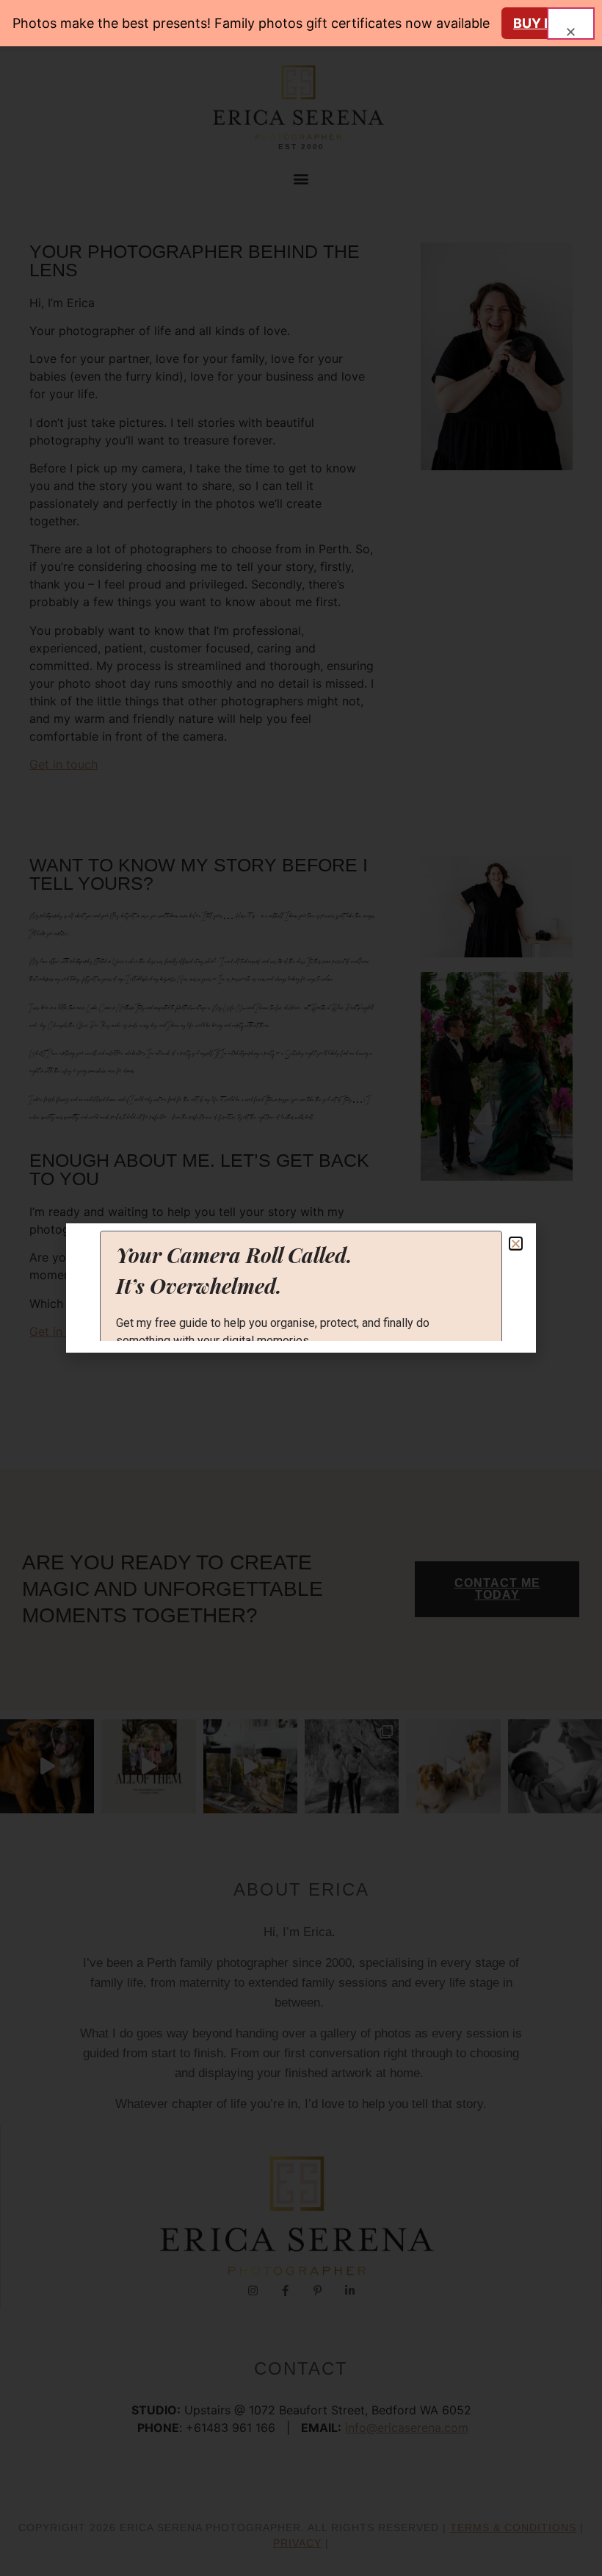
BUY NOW (545, 23)
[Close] (571, 24)
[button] (516, 1244)
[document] (301, 1288)
